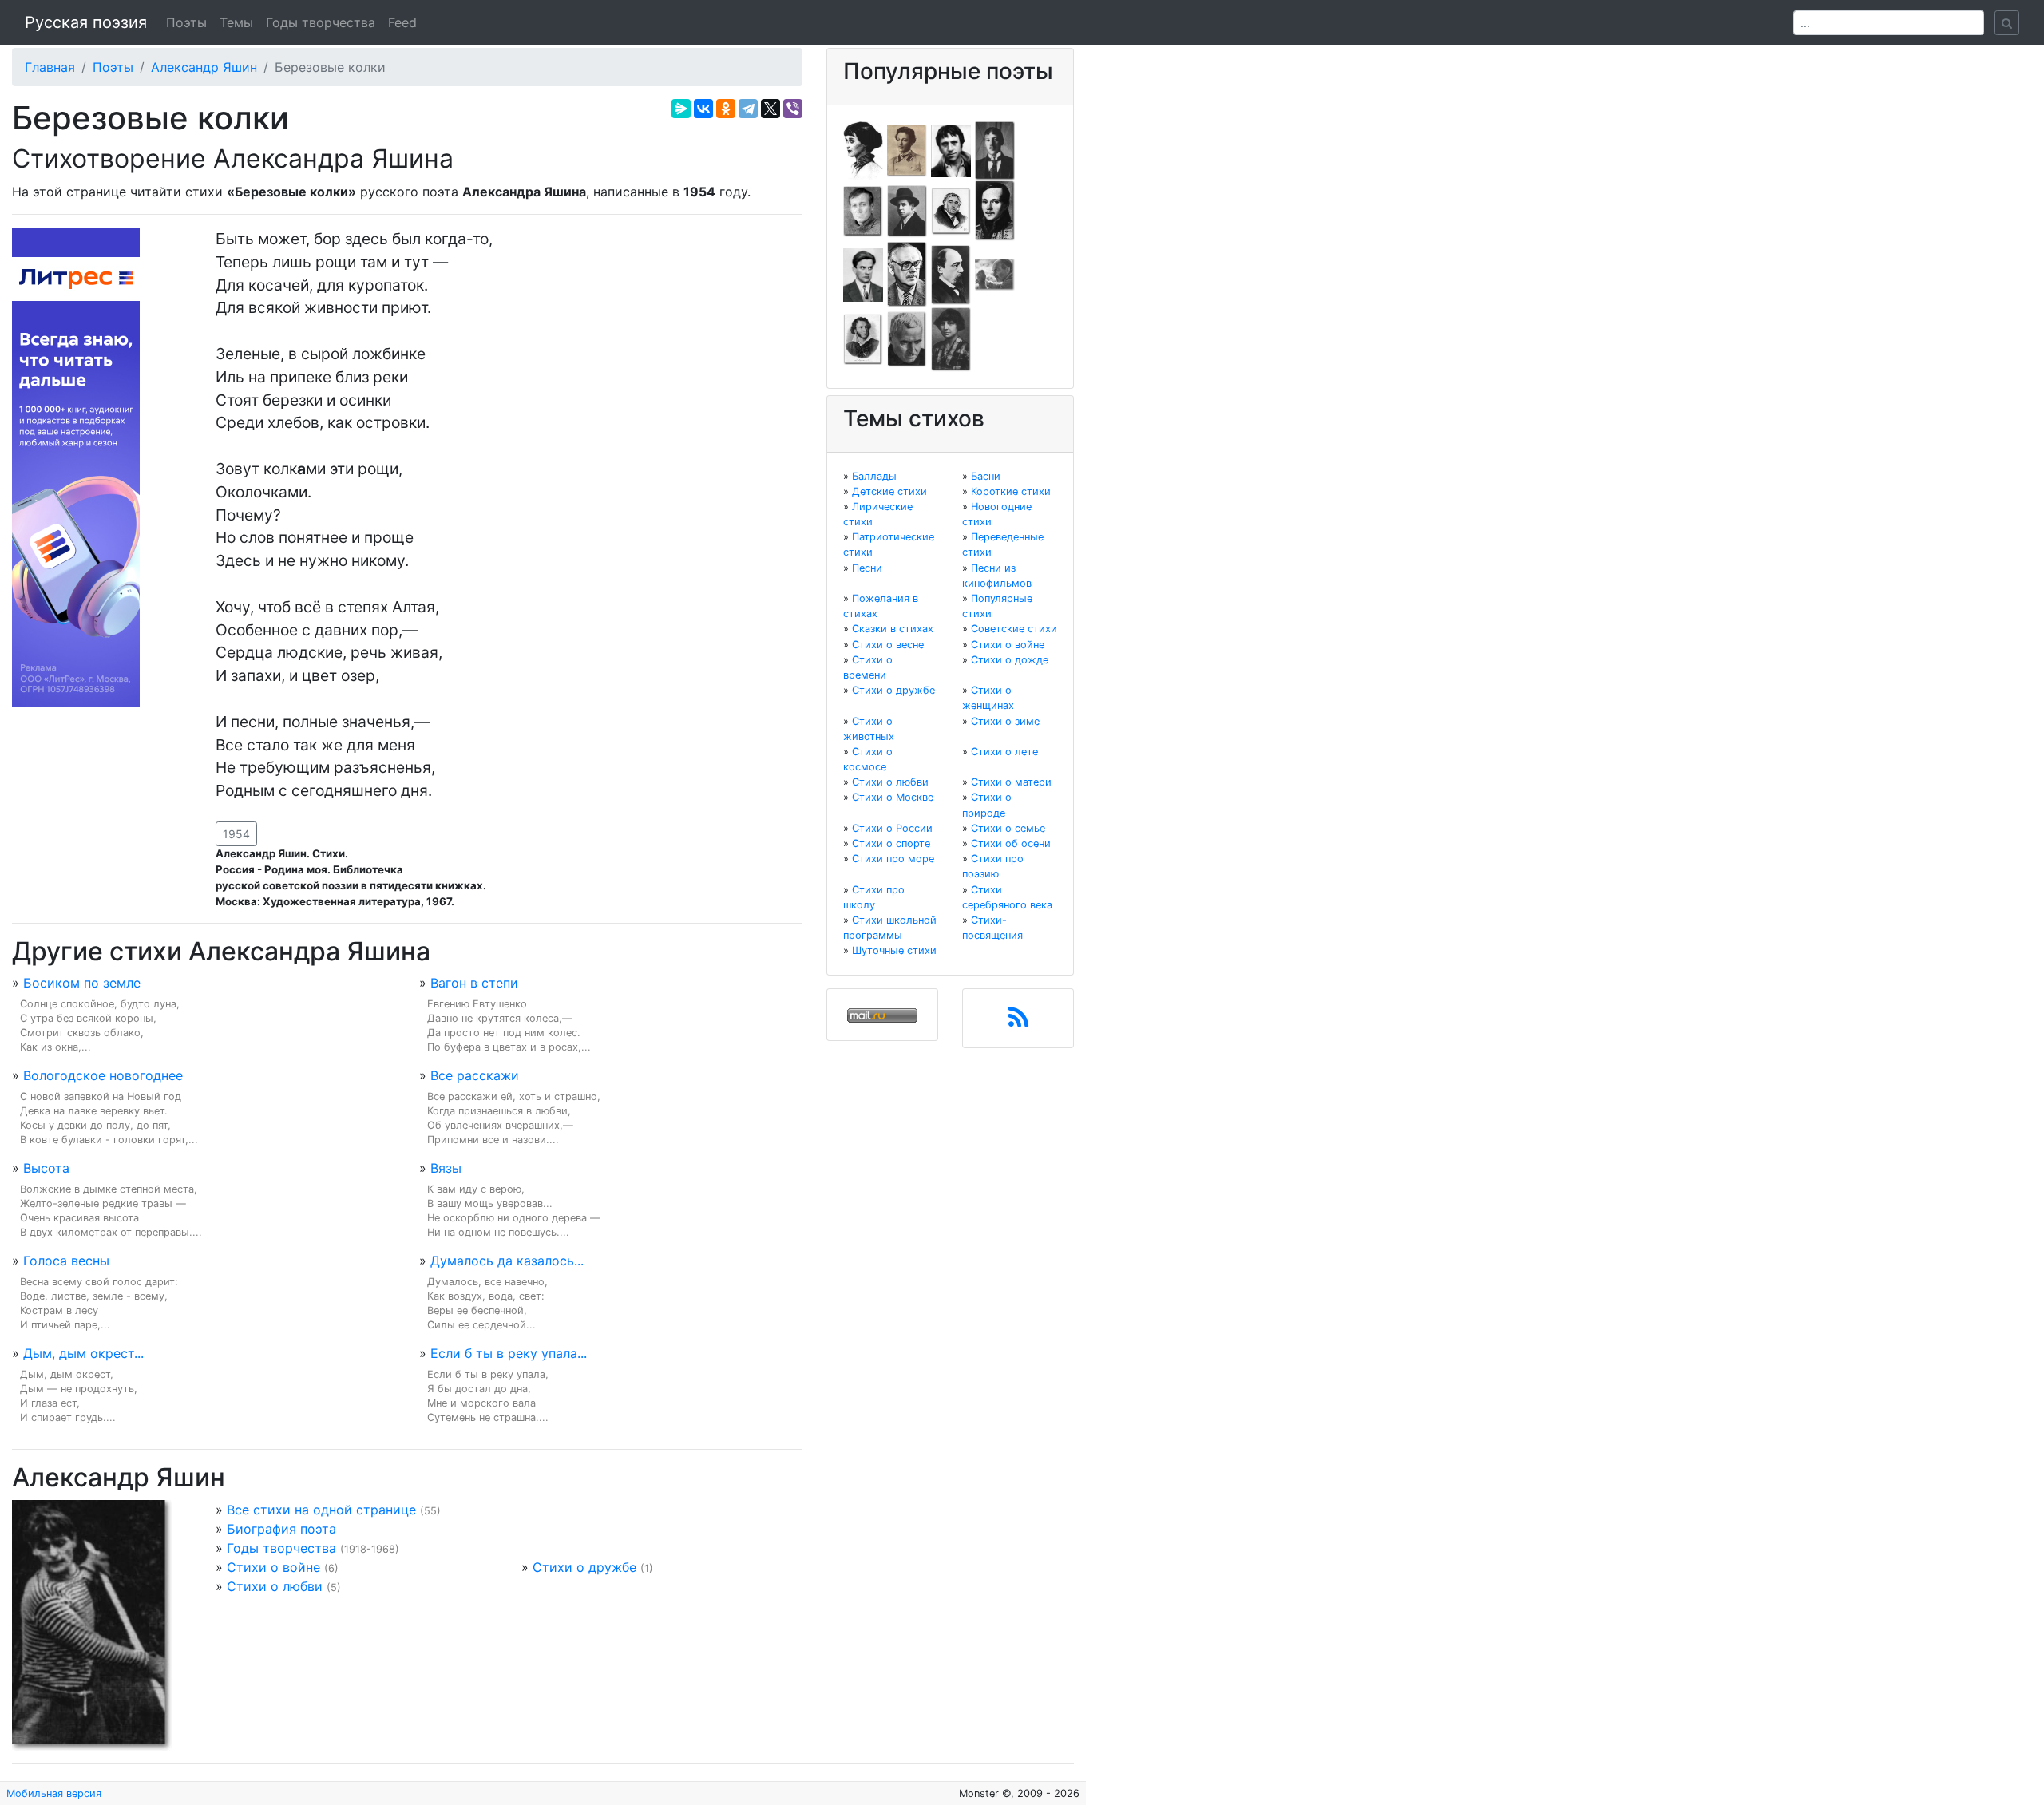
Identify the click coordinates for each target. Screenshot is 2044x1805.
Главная (50, 67)
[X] (770, 109)
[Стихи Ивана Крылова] (951, 210)
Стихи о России (892, 828)
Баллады (874, 476)
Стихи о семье (1008, 828)
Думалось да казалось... (507, 1261)
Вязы (446, 1168)
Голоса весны (66, 1261)
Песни (867, 568)
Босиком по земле (82, 983)
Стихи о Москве (893, 797)
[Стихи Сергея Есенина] (907, 210)
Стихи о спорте (891, 843)
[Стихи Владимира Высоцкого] (951, 149)
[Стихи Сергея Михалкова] (907, 274)
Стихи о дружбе (584, 1567)
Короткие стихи (1011, 491)
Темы (236, 22)
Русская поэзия (86, 22)
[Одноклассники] (726, 109)
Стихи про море (893, 859)
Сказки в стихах (893, 629)
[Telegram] (748, 109)
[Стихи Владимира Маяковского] (863, 274)
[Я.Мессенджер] (681, 109)
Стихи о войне (273, 1567)
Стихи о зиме (1005, 721)
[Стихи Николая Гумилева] (995, 149)
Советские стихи (1014, 629)
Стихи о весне (888, 645)
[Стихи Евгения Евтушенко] (863, 210)
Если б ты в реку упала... (509, 1353)
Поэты (186, 22)
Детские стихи (889, 491)
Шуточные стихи (894, 950)
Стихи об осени (1011, 843)
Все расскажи (475, 1075)
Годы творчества (321, 22)
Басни (986, 476)
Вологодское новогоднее (103, 1075)
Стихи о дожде (1010, 660)
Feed (402, 22)
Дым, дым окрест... (83, 1353)
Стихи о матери (1011, 782)
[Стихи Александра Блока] (907, 149)
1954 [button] (236, 834)
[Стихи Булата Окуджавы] (995, 274)
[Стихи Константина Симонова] (907, 338)
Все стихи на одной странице (321, 1510)
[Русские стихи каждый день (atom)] (1018, 1022)
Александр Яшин (204, 67)
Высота (46, 1168)
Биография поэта (281, 1529)
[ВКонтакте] (703, 109)
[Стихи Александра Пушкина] (863, 338)
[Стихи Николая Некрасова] (951, 274)
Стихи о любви (275, 1586)
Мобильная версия (54, 1793)
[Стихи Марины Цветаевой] (951, 338)
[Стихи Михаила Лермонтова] (995, 210)
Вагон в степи (474, 983)
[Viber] (793, 109)
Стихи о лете (1004, 752)
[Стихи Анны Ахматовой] (863, 149)
